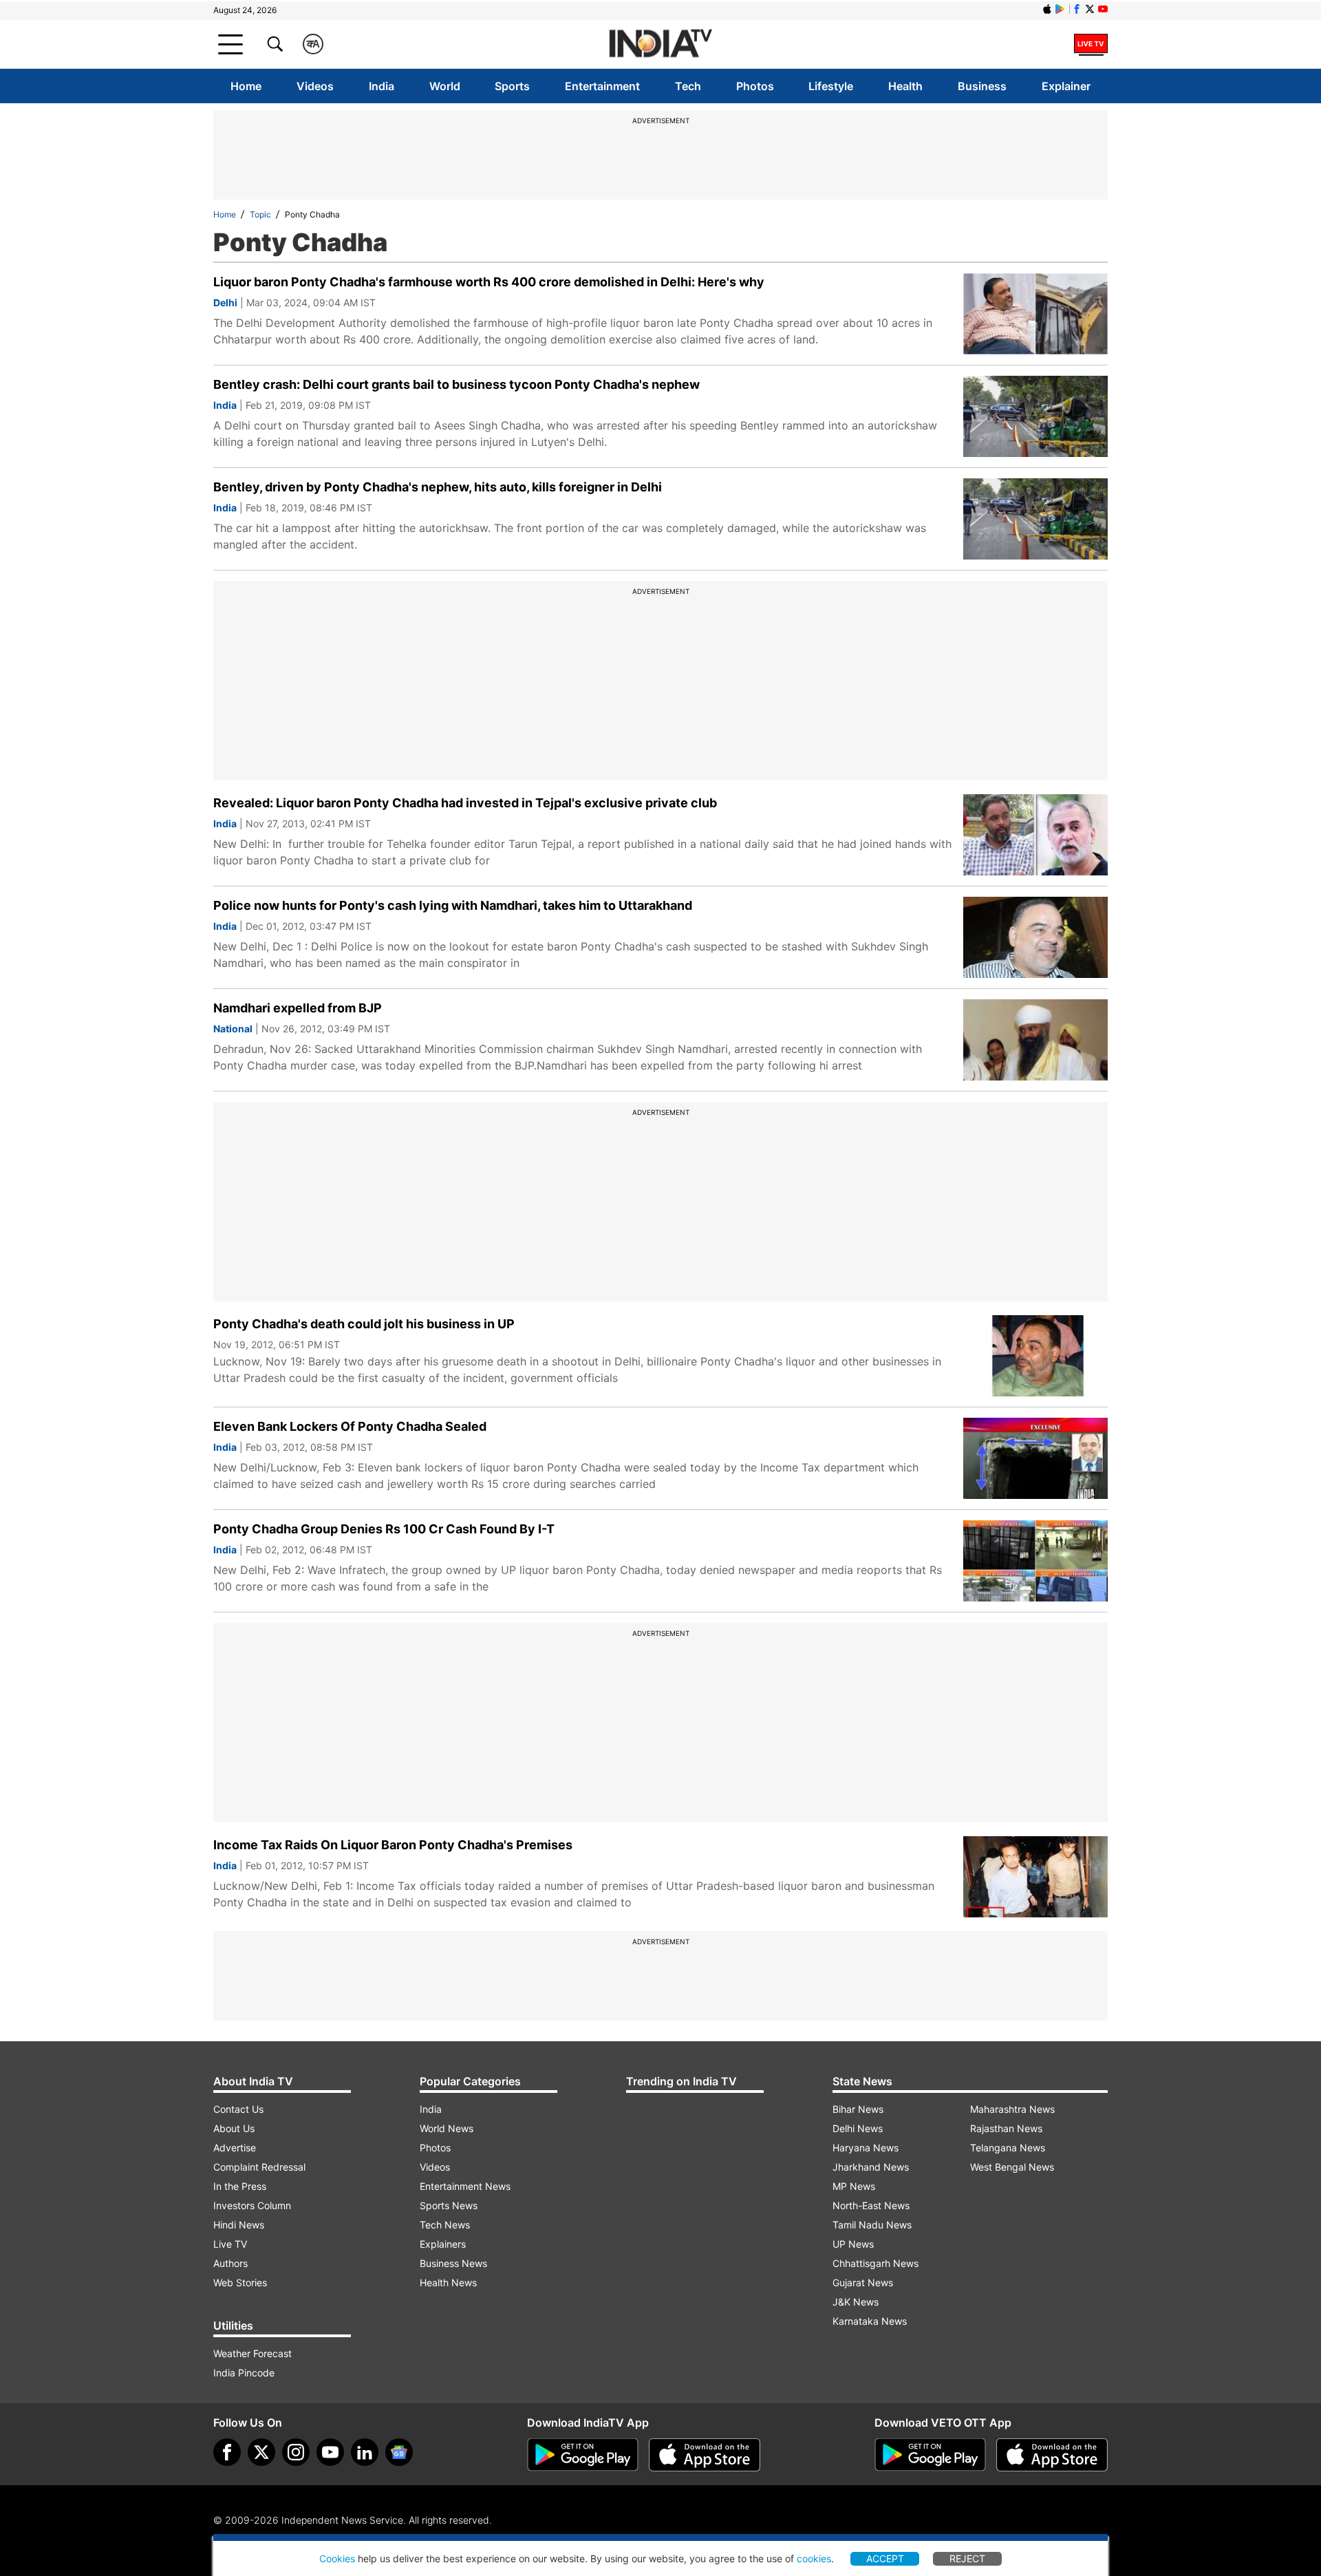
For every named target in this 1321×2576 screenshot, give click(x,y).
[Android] (1060, 9)
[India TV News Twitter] (1090, 9)
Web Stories (240, 2282)
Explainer (1066, 86)
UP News (853, 2244)
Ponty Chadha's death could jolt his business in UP (364, 1324)
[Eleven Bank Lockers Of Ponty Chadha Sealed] (1035, 1458)
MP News (854, 2186)
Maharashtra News (1012, 2109)
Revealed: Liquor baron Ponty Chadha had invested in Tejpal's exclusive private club (465, 803)
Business (982, 86)
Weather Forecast (253, 2353)
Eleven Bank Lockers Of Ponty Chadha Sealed (350, 1426)
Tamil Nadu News (872, 2225)
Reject (967, 2558)
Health (905, 86)
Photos (755, 86)
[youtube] (330, 2452)
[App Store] (705, 2455)
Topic (260, 214)
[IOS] (1047, 9)
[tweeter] (261, 2452)
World (445, 86)
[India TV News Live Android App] (583, 2455)
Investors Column (252, 2205)
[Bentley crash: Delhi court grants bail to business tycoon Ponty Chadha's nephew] (1035, 416)
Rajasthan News (1006, 2128)
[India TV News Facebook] (1077, 9)
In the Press (240, 2186)
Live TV (230, 2244)
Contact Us (238, 2109)
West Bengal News (1012, 2167)
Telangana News (1008, 2148)
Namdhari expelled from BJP (298, 1008)
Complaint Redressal (259, 2167)
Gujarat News (863, 2282)
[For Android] (930, 2455)
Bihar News (858, 2109)
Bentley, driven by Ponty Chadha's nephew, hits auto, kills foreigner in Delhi (438, 487)
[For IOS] (1052, 2455)
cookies (814, 2558)
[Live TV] (1091, 44)
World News (447, 2128)
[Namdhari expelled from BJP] (1035, 1040)
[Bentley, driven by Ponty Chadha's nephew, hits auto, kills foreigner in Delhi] (1035, 519)
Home (246, 86)
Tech (688, 86)
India (382, 86)
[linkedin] (365, 2452)
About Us (234, 2128)
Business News (453, 2263)
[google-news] (399, 2452)
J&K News (856, 2302)
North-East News (871, 2205)
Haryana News (866, 2148)
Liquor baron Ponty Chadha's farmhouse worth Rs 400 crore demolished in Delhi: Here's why (489, 282)
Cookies (337, 2558)
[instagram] (296, 2452)
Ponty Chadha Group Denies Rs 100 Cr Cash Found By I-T (384, 1529)
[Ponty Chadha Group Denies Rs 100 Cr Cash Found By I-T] (1035, 1561)
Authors (230, 2263)
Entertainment (602, 86)
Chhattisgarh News (876, 2263)
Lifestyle (831, 86)
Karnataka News (870, 2321)
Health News (448, 2282)
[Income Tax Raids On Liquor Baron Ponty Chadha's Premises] (1035, 1877)
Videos (315, 86)
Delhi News (858, 2128)
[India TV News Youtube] (1103, 9)
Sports (512, 86)
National (233, 1029)
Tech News (445, 2225)
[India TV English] (660, 44)
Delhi (225, 302)
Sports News (449, 2205)
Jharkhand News (871, 2167)
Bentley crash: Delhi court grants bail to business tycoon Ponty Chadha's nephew (457, 384)
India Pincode (244, 2373)
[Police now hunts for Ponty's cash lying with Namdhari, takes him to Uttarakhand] (1035, 937)
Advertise (235, 2148)
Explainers (443, 2244)
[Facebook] (227, 2452)
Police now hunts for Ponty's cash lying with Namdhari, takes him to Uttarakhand (453, 905)
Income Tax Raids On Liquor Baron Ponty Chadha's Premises (393, 1845)
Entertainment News (465, 2186)
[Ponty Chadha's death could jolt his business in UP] (1035, 1356)
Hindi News (239, 2225)
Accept (885, 2558)
